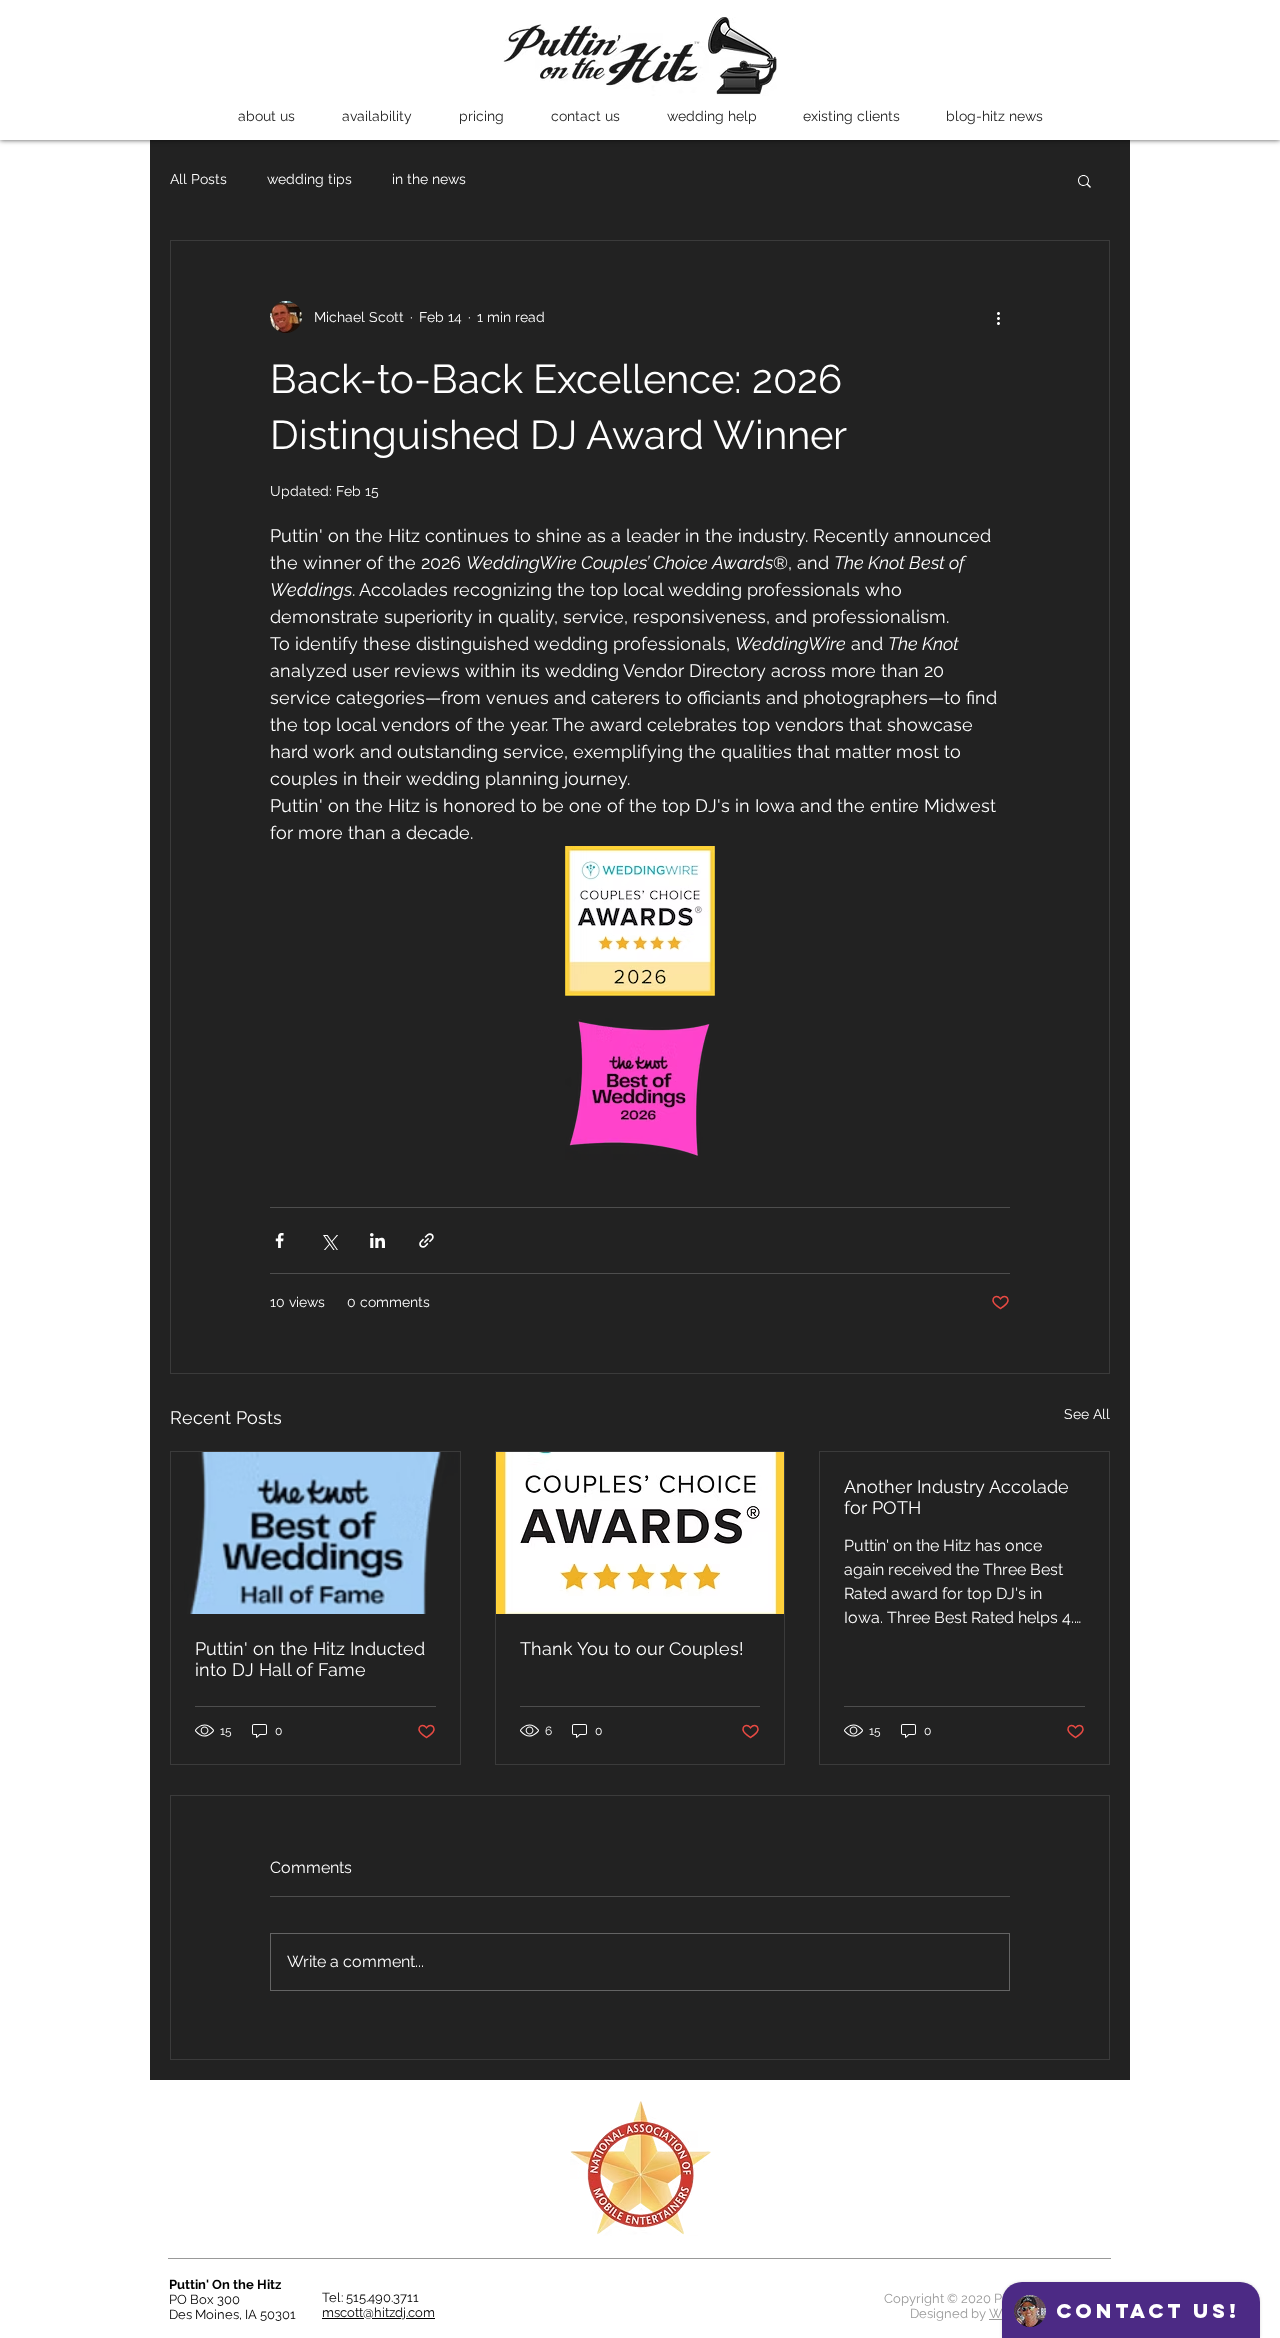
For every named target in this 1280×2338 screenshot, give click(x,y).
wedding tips (309, 179)
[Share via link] (426, 1240)
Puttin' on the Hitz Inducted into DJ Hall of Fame (310, 1659)
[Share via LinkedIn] (377, 1240)
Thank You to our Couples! (632, 1648)
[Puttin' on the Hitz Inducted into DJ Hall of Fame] (315, 1533)
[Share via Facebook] (279, 1240)
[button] (266, 116)
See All (1087, 1414)
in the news (429, 179)
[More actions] (998, 317)
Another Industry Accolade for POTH (956, 1497)
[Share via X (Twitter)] (328, 1240)
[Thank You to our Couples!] (640, 1533)
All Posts (198, 179)
